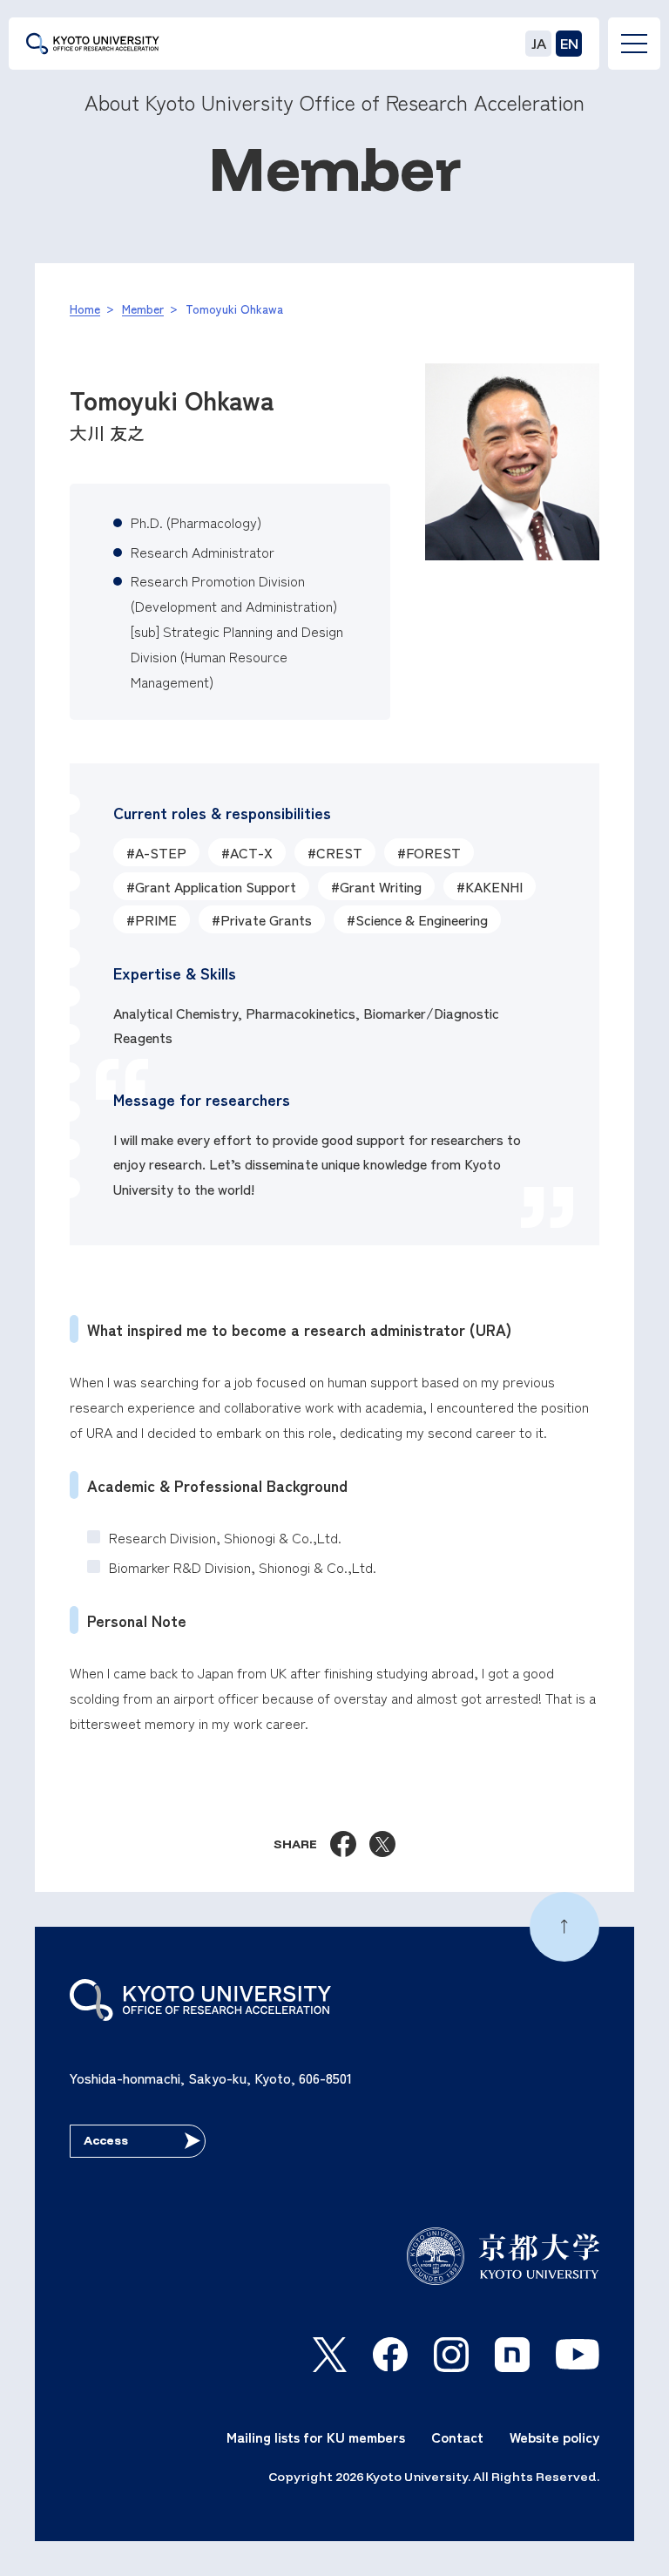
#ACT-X (247, 852)
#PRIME (152, 919)
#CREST (335, 852)
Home (85, 308)
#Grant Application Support (211, 886)
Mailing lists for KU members (316, 2437)
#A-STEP (156, 852)
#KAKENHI (490, 886)
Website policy (554, 2437)
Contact (457, 2437)
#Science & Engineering (417, 919)
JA (539, 44)
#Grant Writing (376, 886)
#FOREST (429, 852)
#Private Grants (262, 919)
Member (143, 308)
